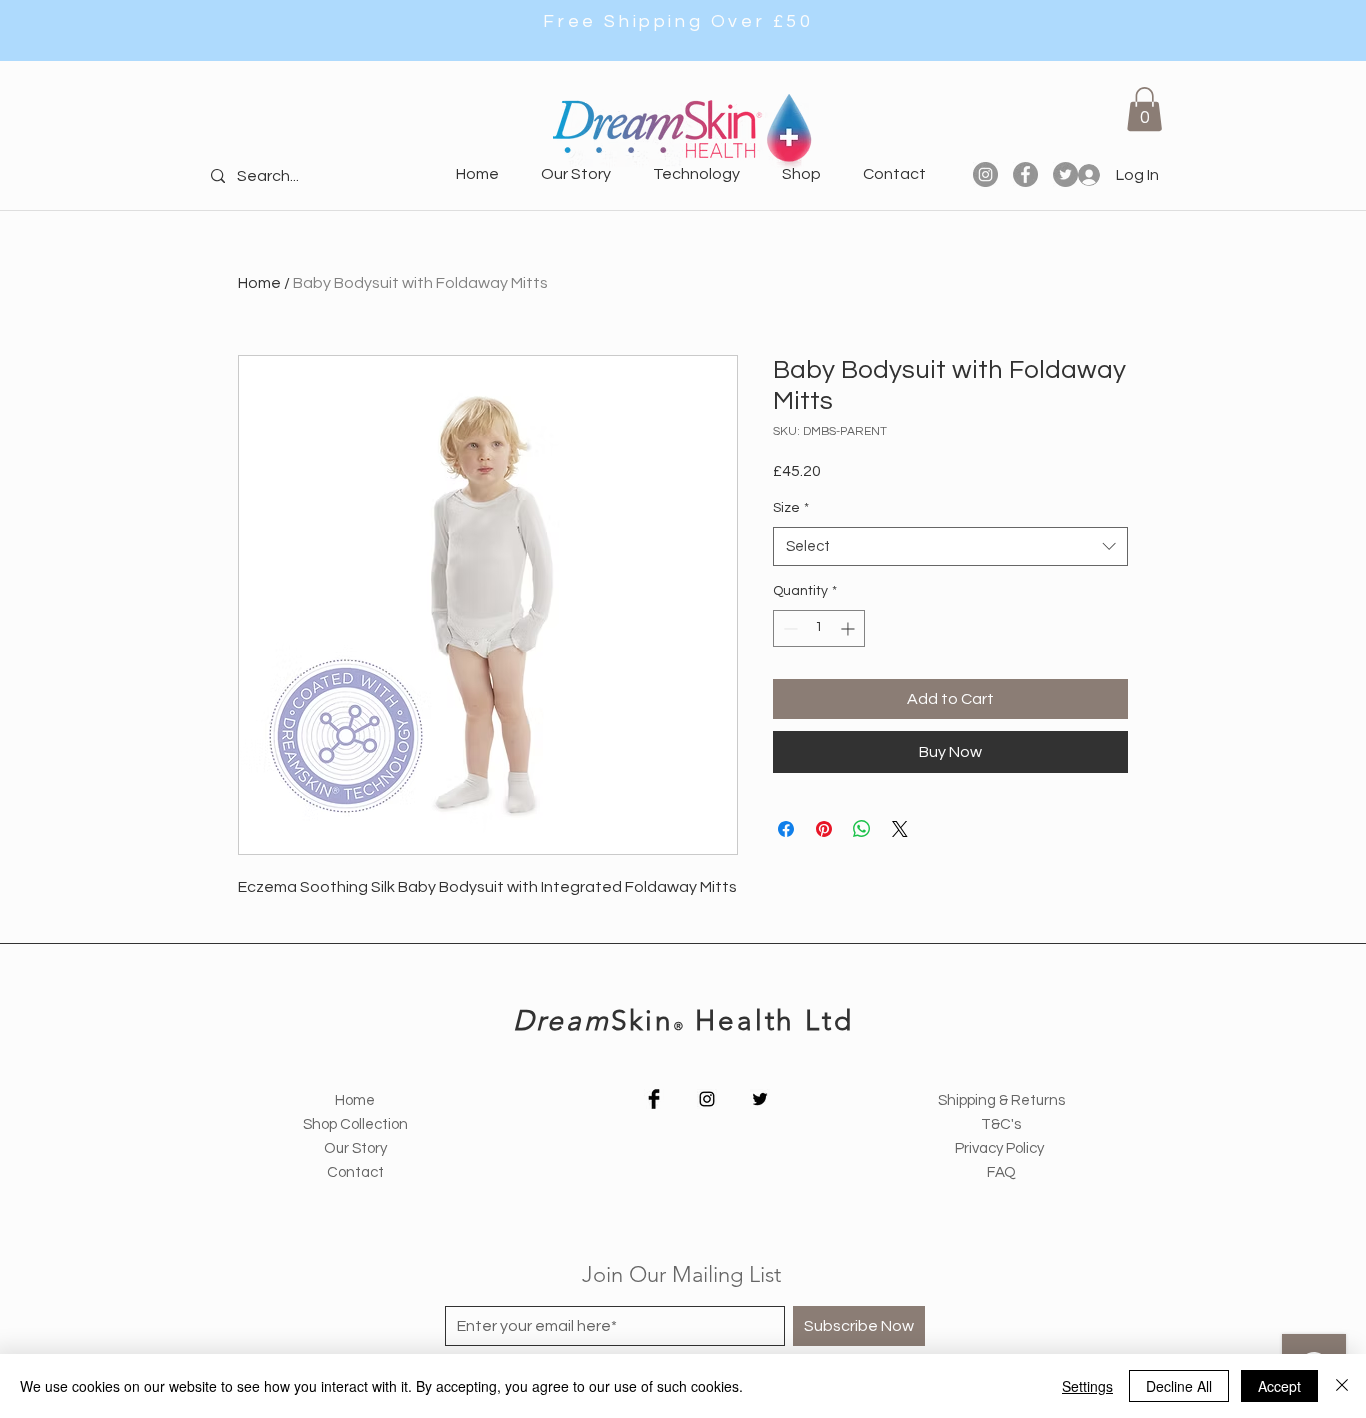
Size (791, 508)
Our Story (355, 1148)
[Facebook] (1025, 174)
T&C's (1001, 1124)
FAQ (1001, 1172)
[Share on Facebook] (786, 829)
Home (259, 283)
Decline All (1179, 1386)
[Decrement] (788, 628)
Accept (1279, 1386)
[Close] (1342, 1386)
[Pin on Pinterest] (824, 829)
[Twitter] (760, 1099)
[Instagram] (985, 174)
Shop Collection (355, 1124)
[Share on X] (900, 829)
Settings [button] (1087, 1386)
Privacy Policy (1001, 1148)
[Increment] (849, 628)
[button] (1144, 109)
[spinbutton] (819, 628)
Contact (355, 1172)
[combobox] (950, 546)
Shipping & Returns (1001, 1100)
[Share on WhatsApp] (862, 829)
